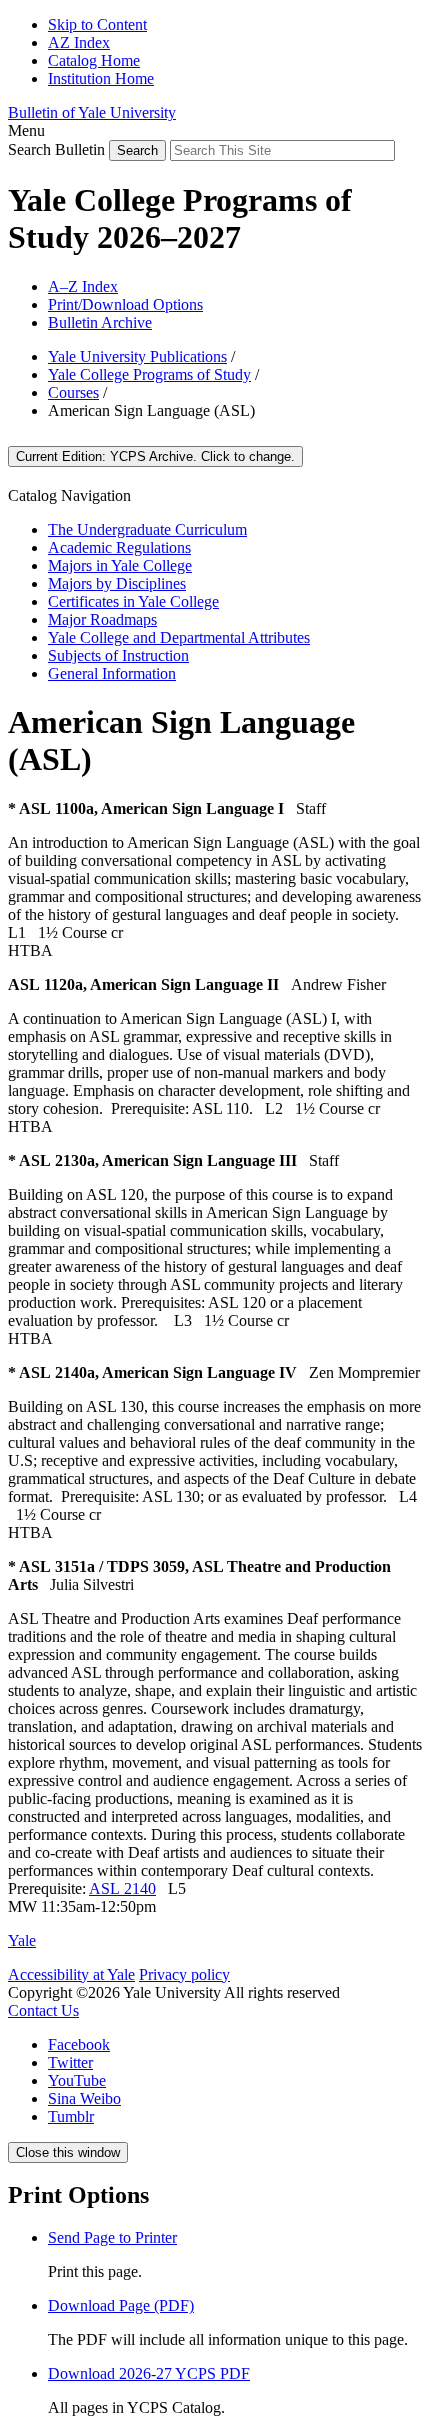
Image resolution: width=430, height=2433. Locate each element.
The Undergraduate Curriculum (147, 529)
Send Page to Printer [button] (112, 2237)
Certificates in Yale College (133, 601)
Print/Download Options (125, 304)
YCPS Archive (155, 456)
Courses (73, 392)
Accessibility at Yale (71, 1974)
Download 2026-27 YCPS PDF (149, 2373)
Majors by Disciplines (117, 583)
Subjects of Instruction (118, 655)
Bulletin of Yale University (92, 112)
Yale (22, 1940)
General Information (112, 673)
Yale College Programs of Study (149, 374)
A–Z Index (83, 286)
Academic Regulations (119, 547)
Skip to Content (97, 24)
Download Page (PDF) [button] (121, 2305)
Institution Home (101, 78)
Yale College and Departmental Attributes (179, 637)
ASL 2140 (122, 1888)
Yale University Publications (137, 356)
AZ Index (79, 42)
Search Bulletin (56, 149)
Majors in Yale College (120, 565)
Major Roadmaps (102, 619)
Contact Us (43, 2010)
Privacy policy (184, 1974)
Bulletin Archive (100, 322)
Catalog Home (94, 60)
